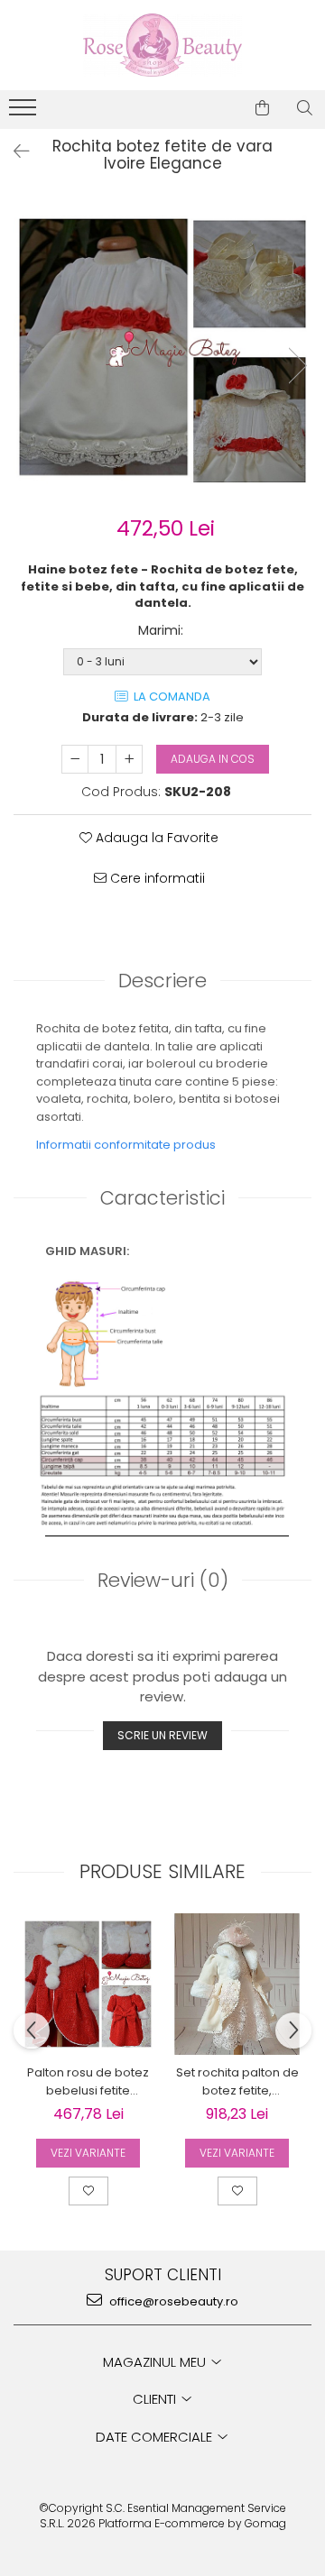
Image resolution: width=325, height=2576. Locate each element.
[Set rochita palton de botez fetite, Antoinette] (237, 1984)
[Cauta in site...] (305, 108)
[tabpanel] (162, 347)
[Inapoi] (14, 151)
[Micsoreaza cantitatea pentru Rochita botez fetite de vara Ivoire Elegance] (75, 759)
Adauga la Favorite (155, 838)
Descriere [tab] (162, 981)
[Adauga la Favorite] (88, 2191)
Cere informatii (156, 878)
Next (297, 366)
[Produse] (25, 113)
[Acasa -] (162, 45)
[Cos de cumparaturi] (262, 108)
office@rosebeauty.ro (172, 2301)
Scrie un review (162, 1735)
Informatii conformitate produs (126, 1145)
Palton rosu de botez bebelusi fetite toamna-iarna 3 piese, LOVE (88, 2082)
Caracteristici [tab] (162, 1198)
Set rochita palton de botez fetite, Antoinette (237, 2082)
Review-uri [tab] (163, 1580)
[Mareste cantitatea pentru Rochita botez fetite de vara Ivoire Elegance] (129, 759)
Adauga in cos (213, 759)
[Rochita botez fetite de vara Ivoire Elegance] (162, 347)
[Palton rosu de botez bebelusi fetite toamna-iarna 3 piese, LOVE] (88, 1984)
